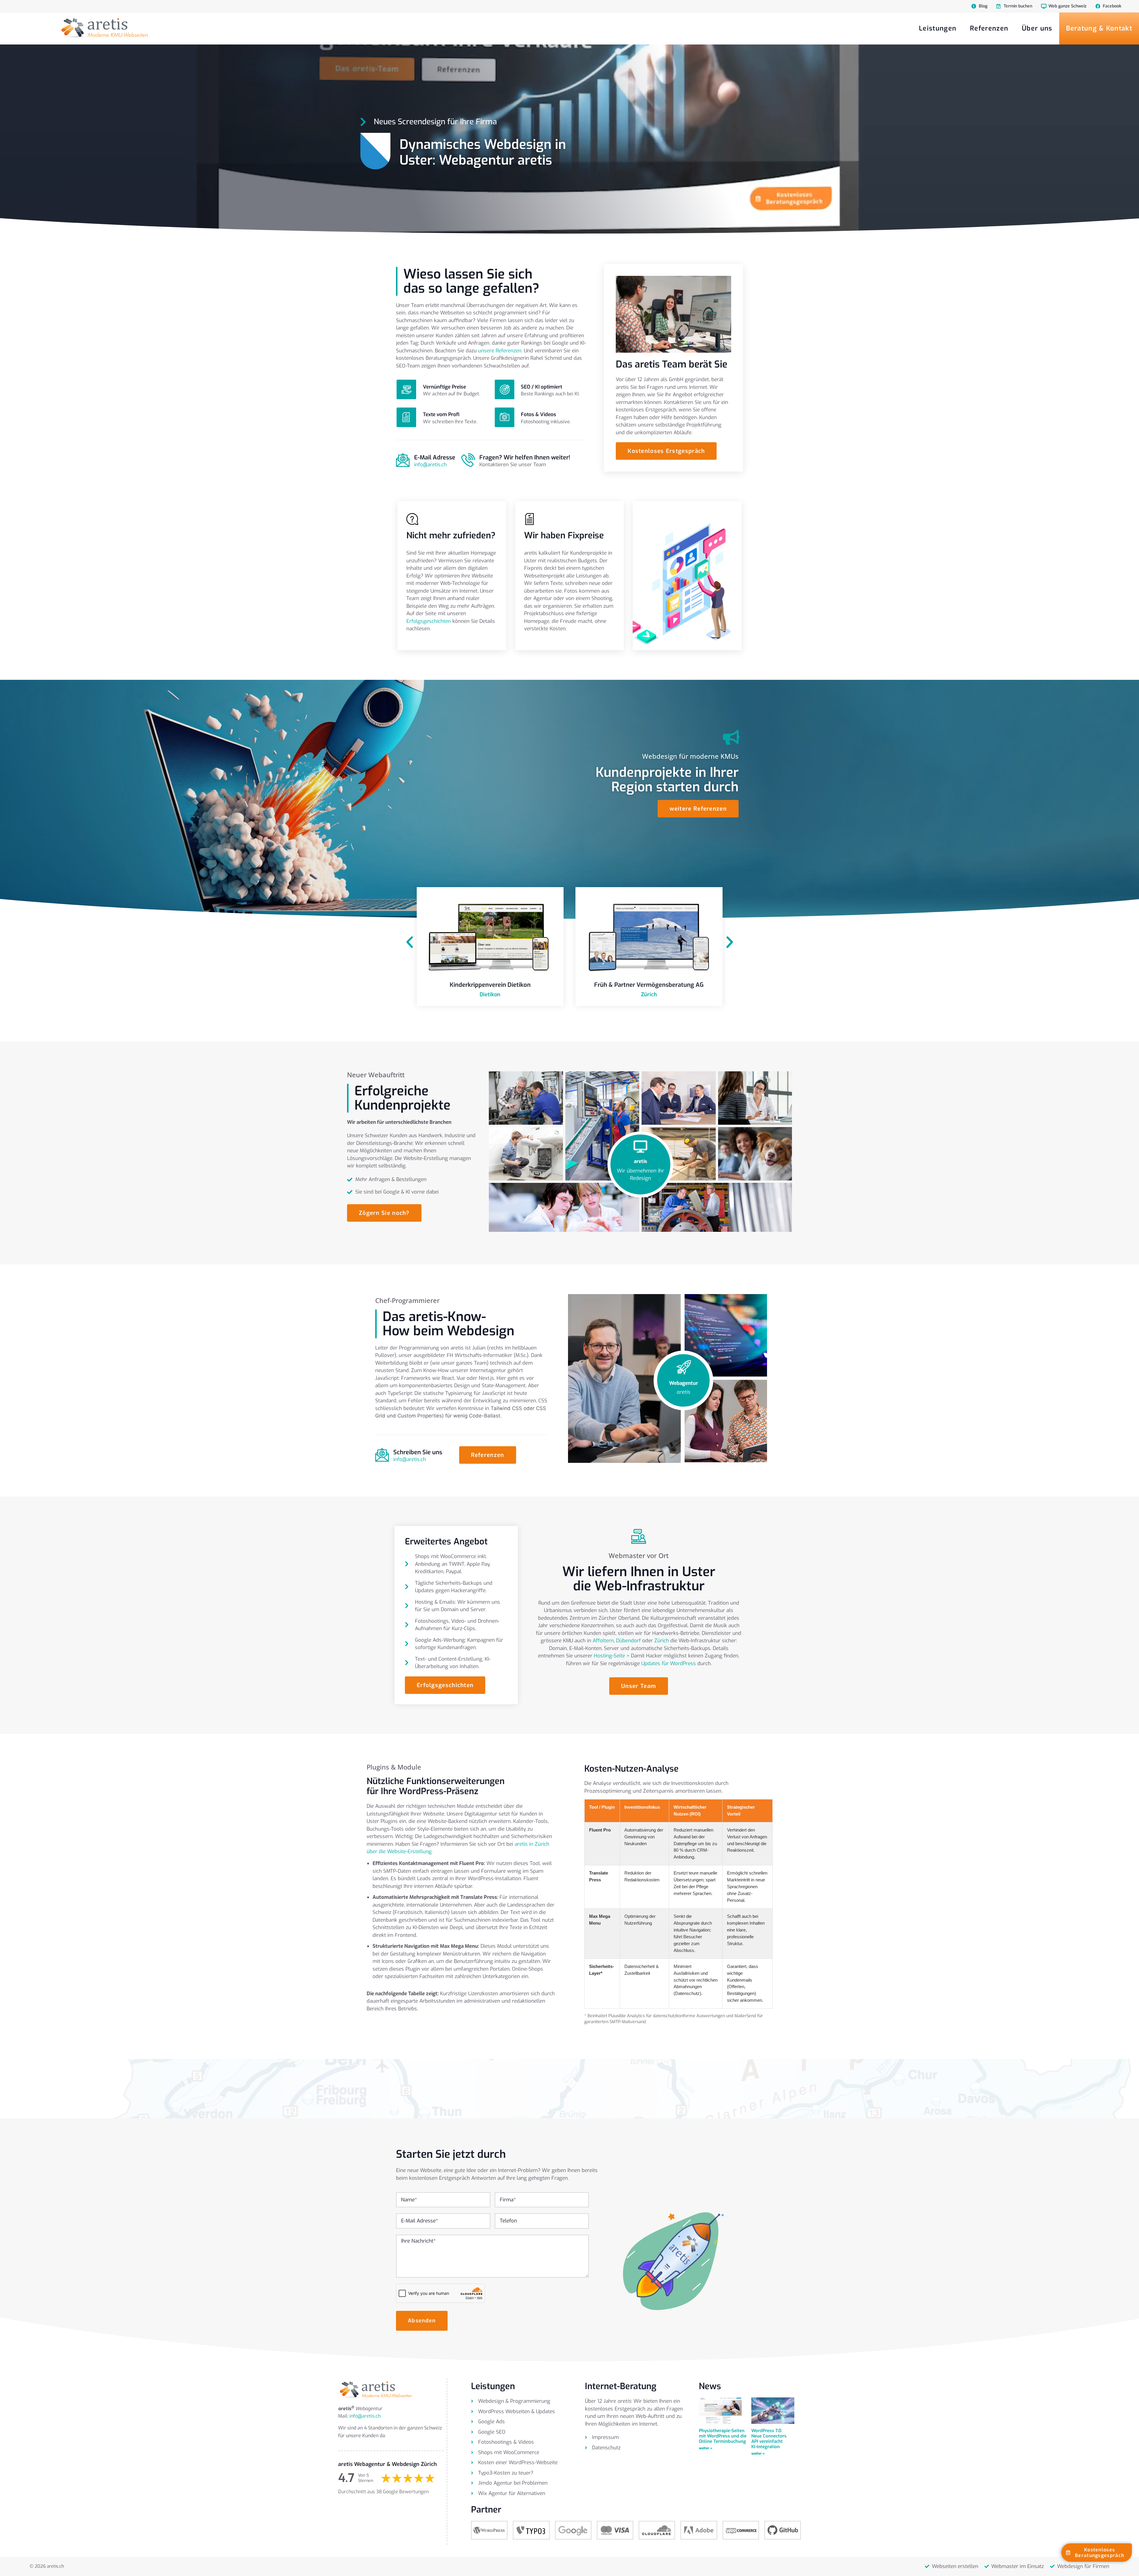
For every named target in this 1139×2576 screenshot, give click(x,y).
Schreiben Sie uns (418, 1452)
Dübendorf (628, 1641)
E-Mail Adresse (435, 458)
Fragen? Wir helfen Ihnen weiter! (525, 458)
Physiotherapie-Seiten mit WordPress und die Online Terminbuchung (723, 2436)
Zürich (662, 1641)
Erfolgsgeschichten (429, 621)
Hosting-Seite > (612, 1656)
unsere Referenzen (500, 351)
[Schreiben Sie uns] (382, 1455)
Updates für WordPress (669, 1663)
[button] (410, 942)
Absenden (422, 2321)
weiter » (705, 2448)
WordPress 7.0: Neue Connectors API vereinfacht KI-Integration (769, 2439)
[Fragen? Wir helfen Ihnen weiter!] (468, 460)
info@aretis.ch (430, 465)
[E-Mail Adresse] (403, 460)
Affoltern (603, 1641)
